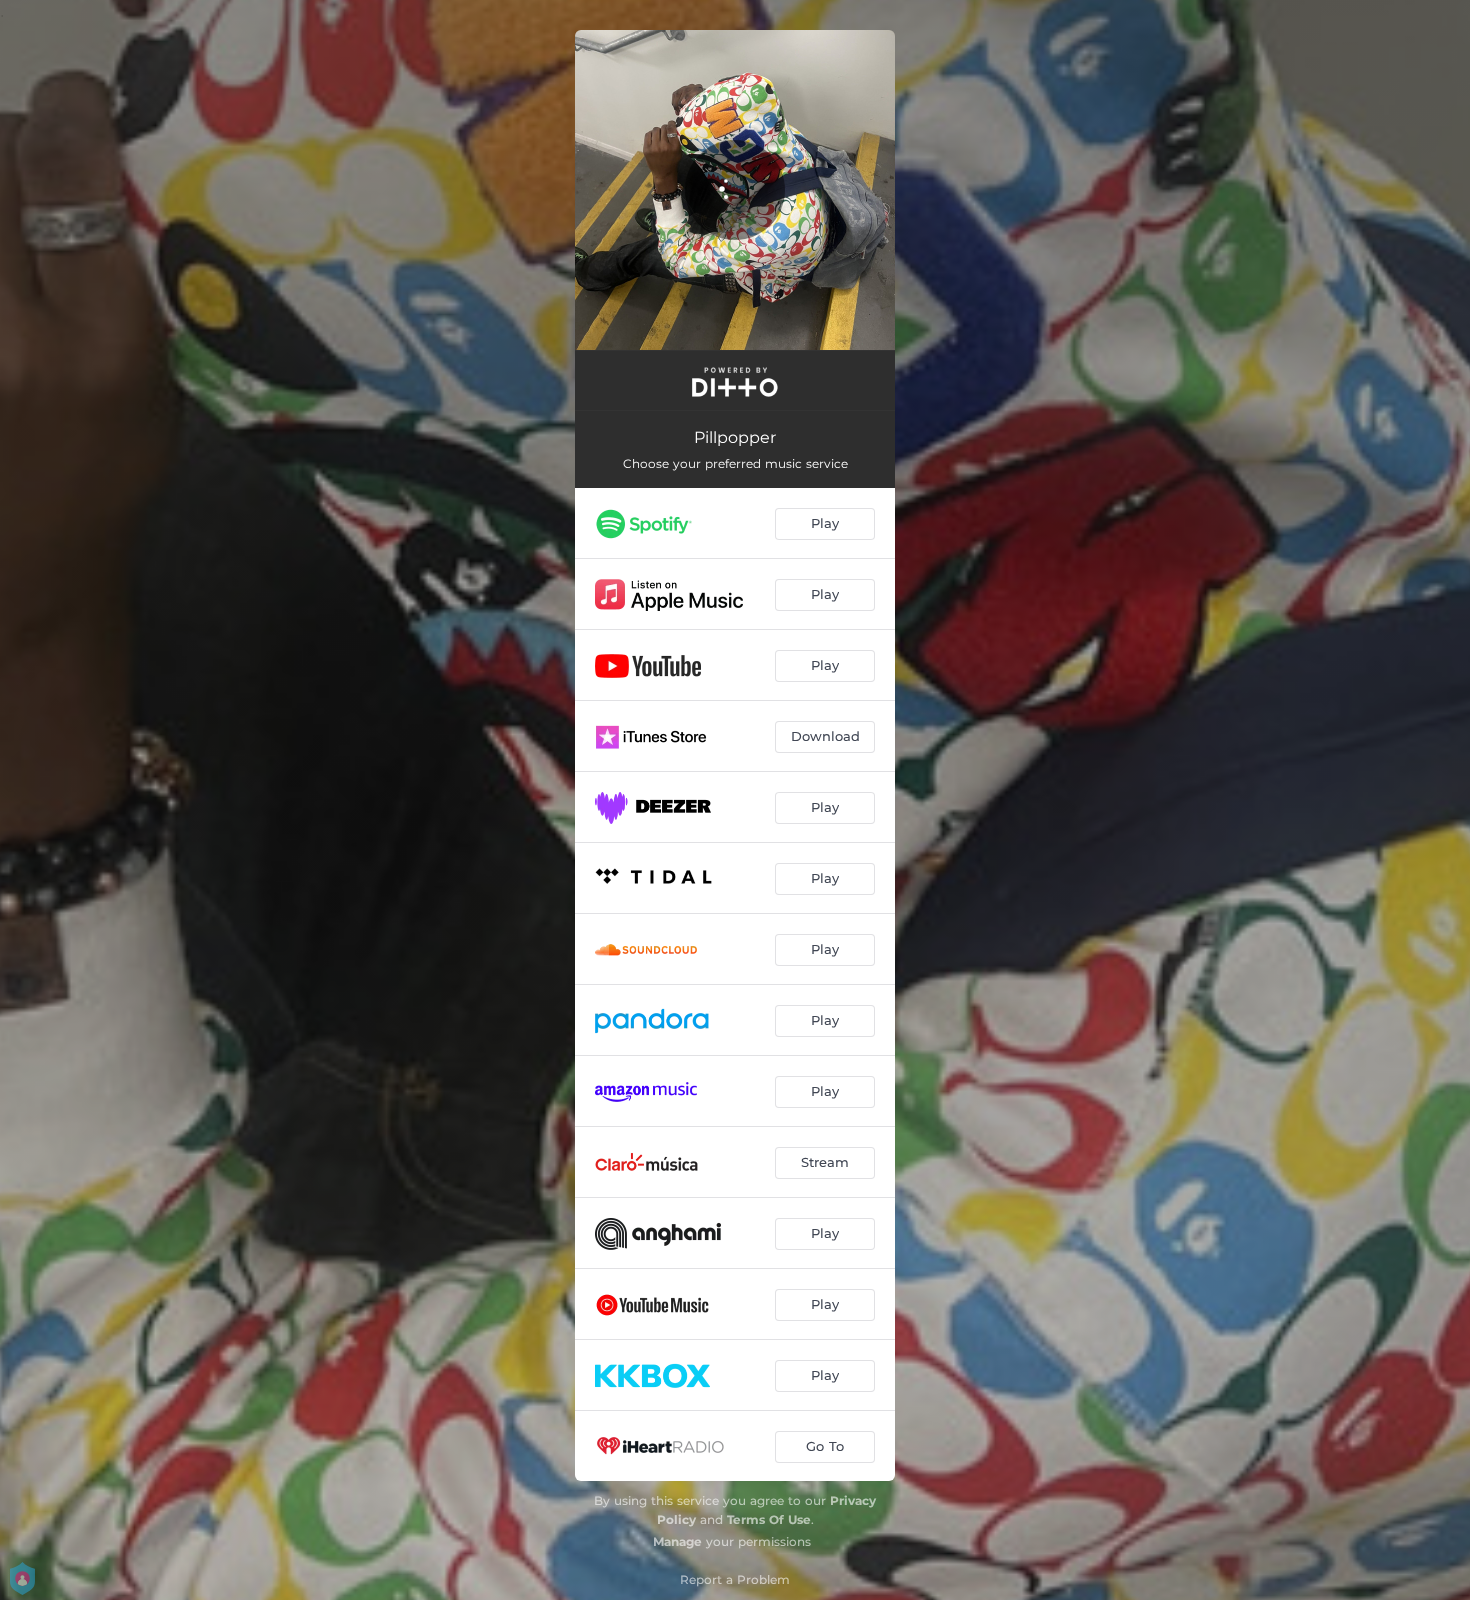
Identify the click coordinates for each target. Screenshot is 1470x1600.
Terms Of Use (769, 1519)
